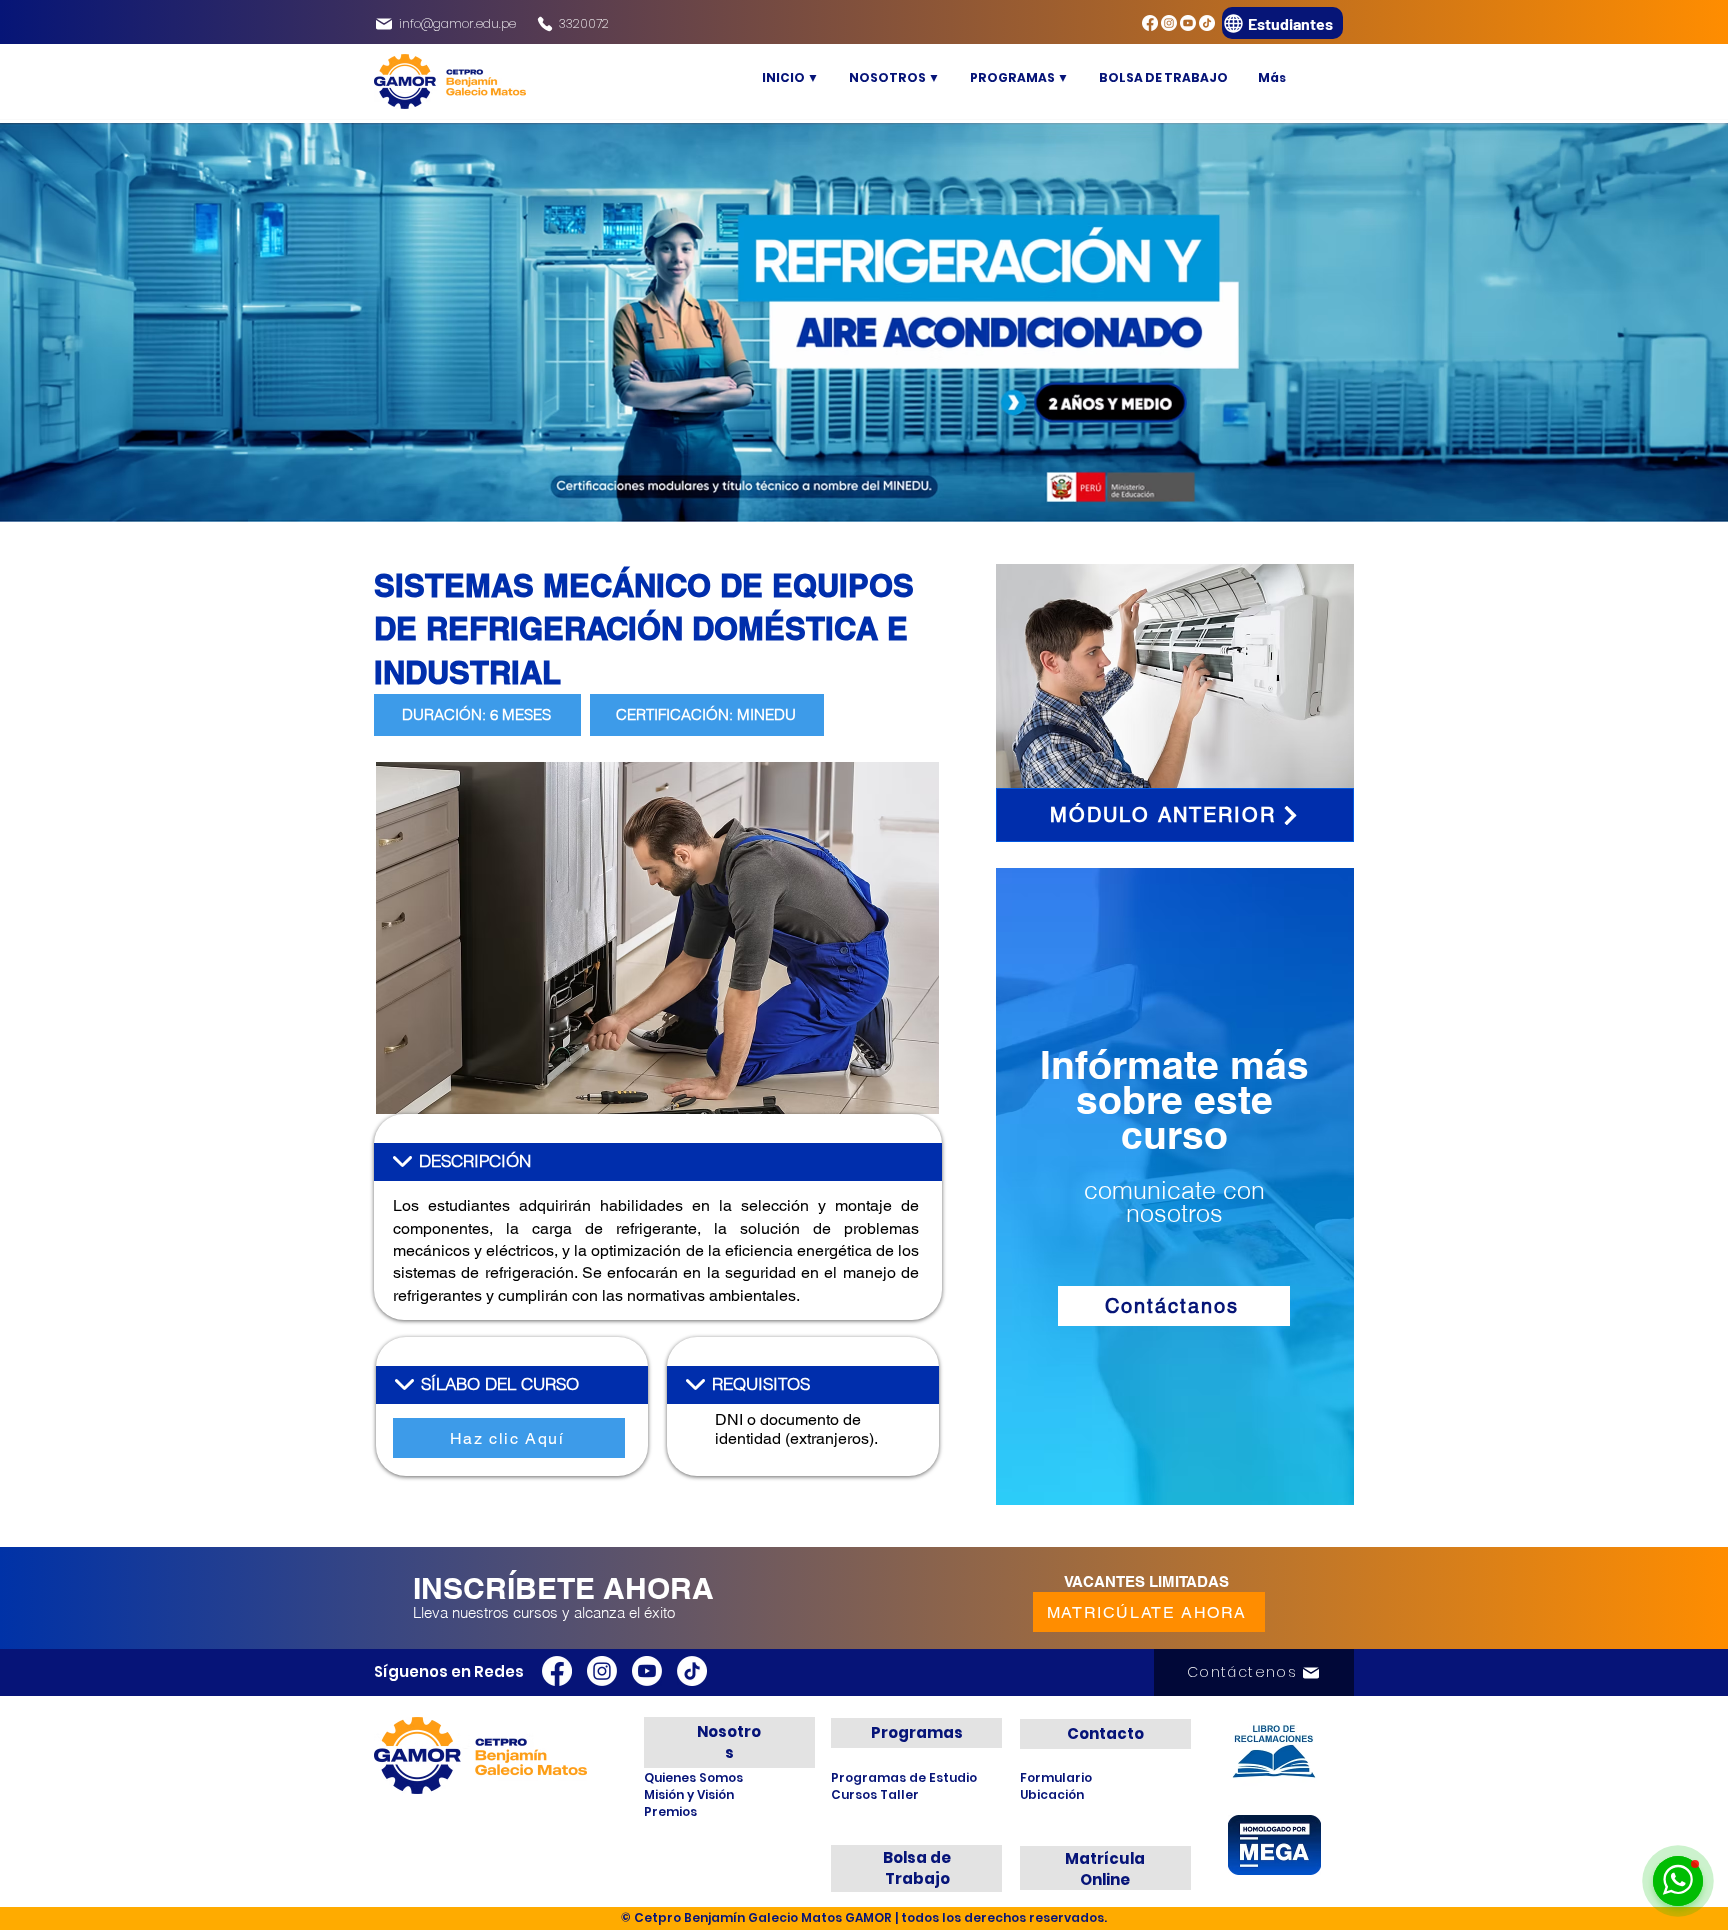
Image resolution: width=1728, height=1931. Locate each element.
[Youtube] (1188, 23)
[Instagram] (1169, 23)
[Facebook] (1150, 23)
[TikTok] (1207, 23)
